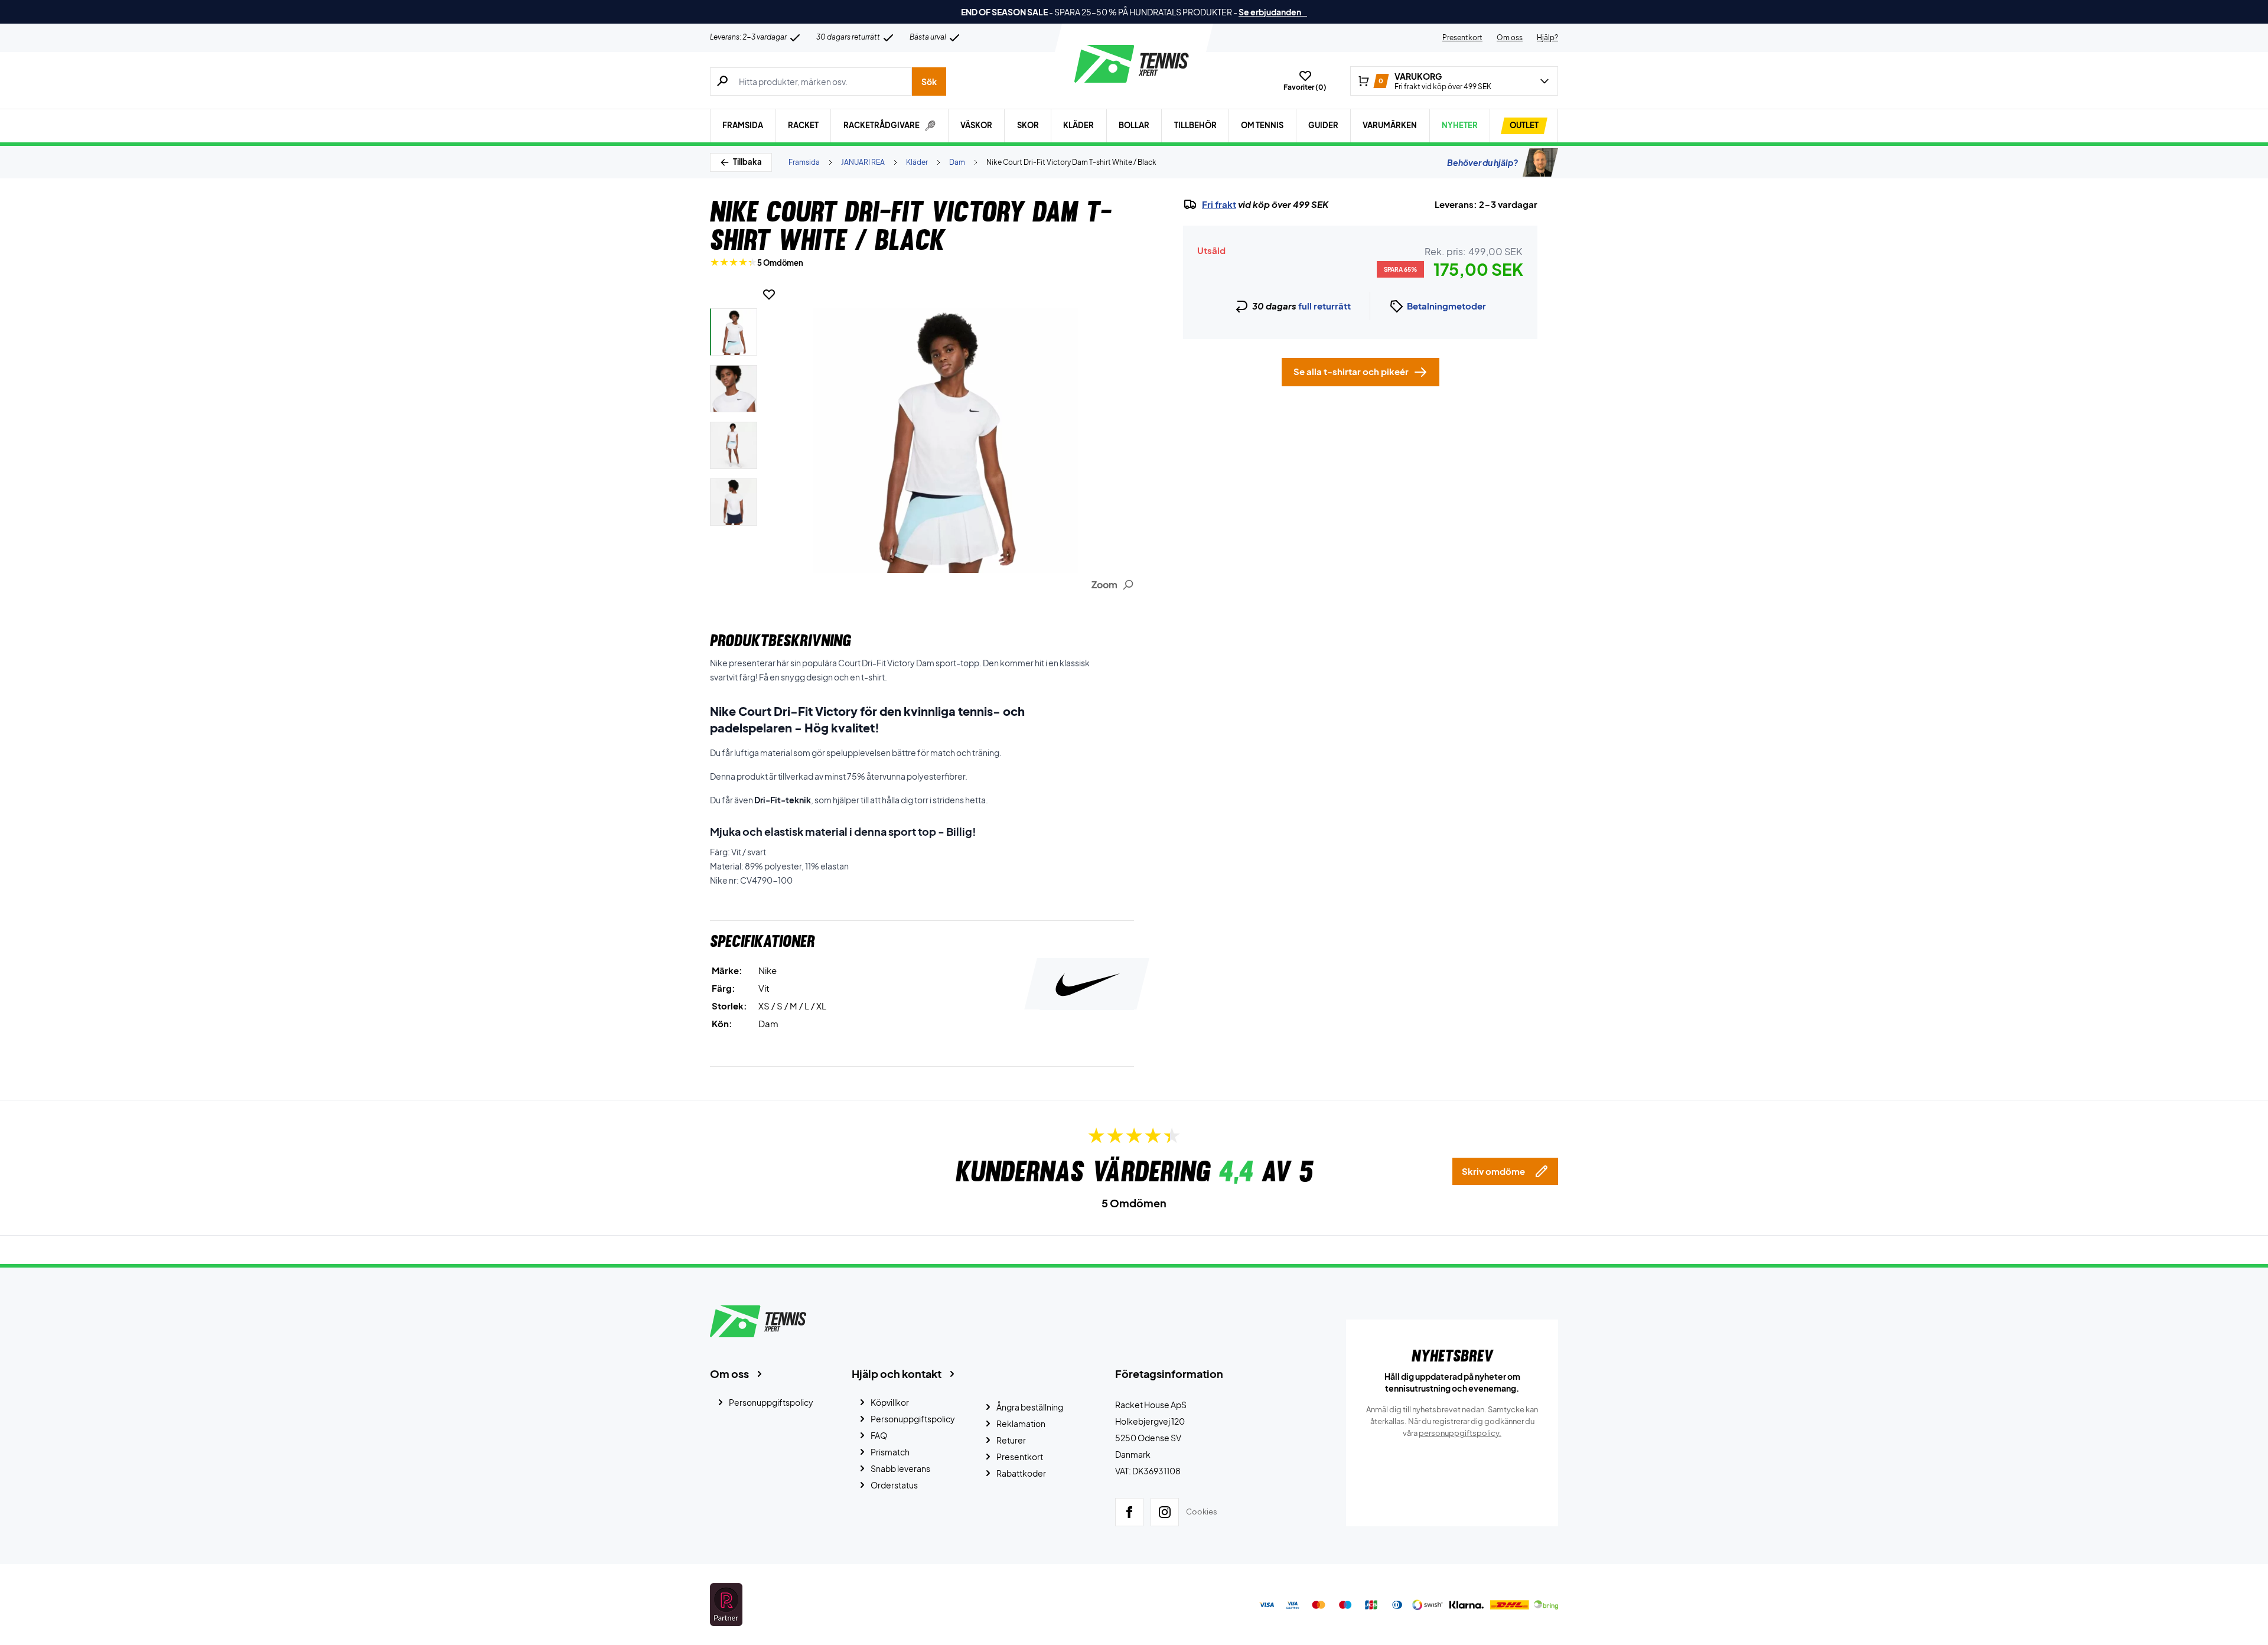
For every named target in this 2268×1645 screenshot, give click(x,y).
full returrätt (1324, 306)
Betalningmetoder (1446, 306)
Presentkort (1462, 38)
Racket (803, 125)
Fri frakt (1219, 204)
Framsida (743, 125)
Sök (929, 82)
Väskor (976, 125)
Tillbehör (1195, 125)
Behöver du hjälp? (1482, 162)
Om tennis (1262, 125)
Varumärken (1390, 125)
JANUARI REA (863, 162)
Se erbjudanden (1273, 12)
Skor (1028, 125)
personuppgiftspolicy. (1460, 1433)
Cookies (1202, 1512)
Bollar (1134, 125)
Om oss (1510, 38)
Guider (1323, 125)
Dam (957, 162)
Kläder (1078, 125)
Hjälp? (1547, 38)
